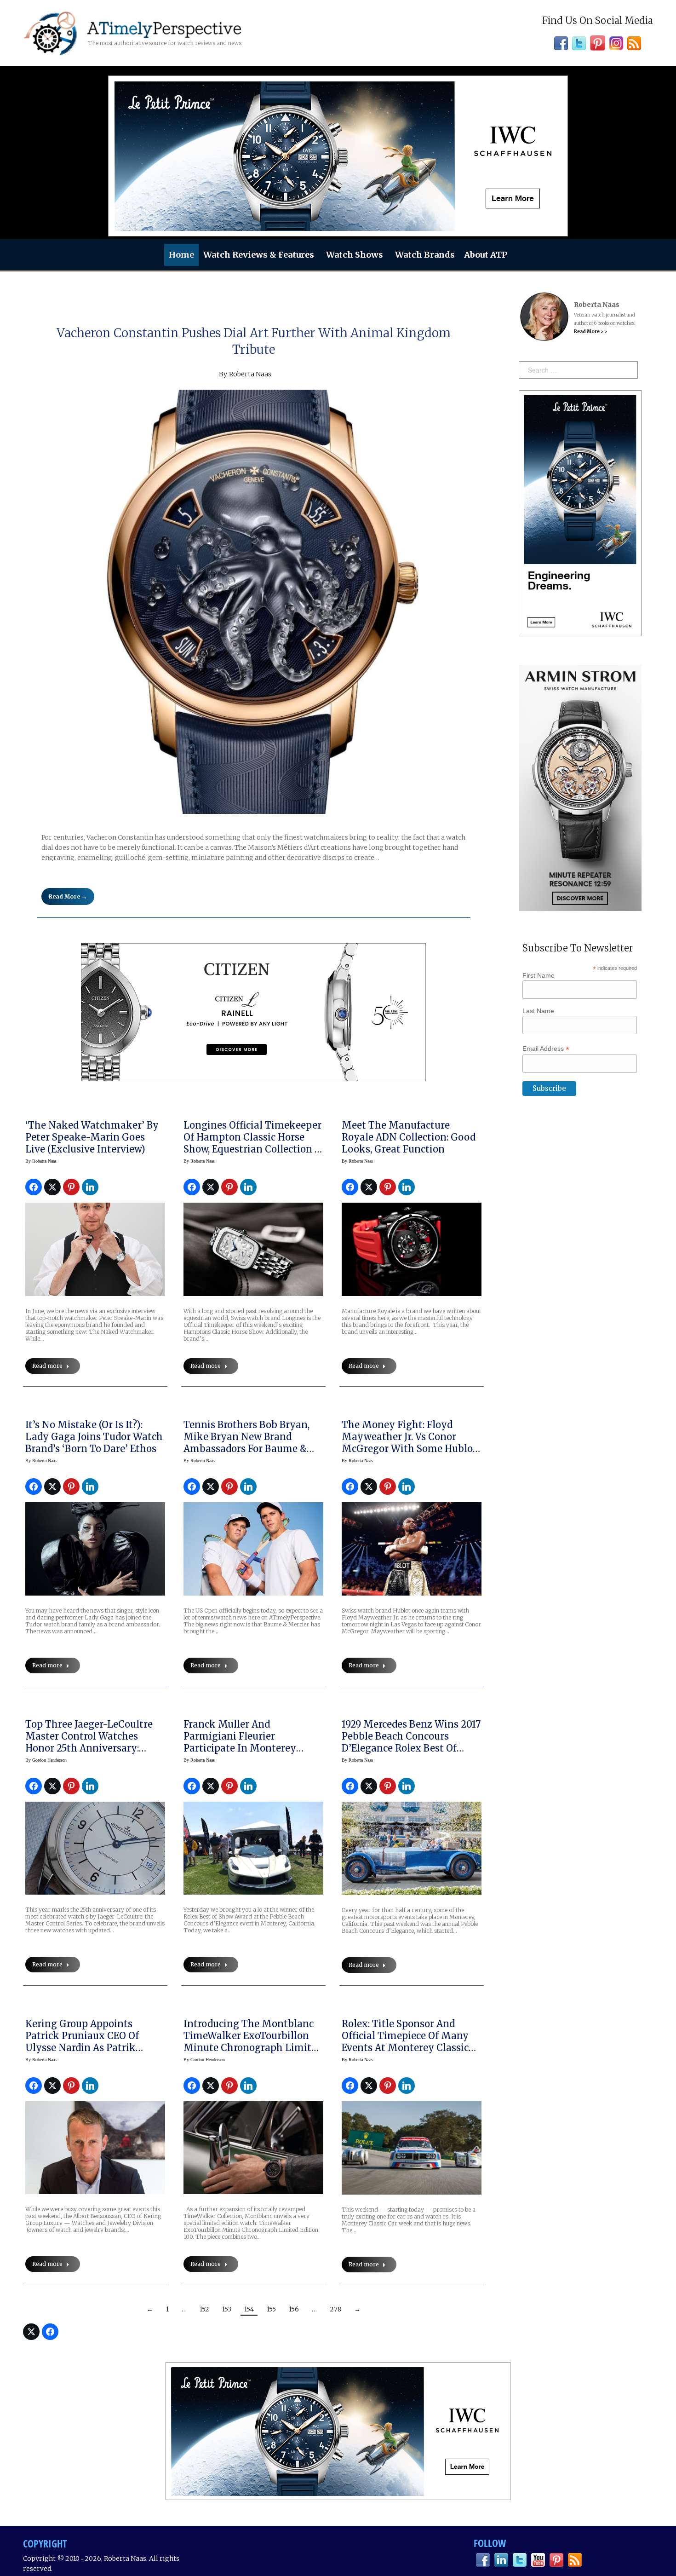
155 (271, 2309)
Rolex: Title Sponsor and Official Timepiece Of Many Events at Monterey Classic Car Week (405, 2042)
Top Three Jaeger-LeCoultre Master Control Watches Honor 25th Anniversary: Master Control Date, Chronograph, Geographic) (89, 1748)
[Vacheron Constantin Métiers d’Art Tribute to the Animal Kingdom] (254, 602)
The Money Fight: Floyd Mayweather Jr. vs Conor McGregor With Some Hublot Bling (409, 1443)
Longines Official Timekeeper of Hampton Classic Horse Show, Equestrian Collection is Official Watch (253, 1143)
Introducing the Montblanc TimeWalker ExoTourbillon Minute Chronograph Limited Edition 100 (253, 2042)
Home (181, 255)
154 (249, 2309)
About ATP (486, 255)
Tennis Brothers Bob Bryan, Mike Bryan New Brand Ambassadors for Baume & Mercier (246, 1443)
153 (227, 2309)
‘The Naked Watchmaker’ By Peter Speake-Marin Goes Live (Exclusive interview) (92, 1137)
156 (294, 2309)
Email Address (546, 1049)
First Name (539, 975)
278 (335, 2309)
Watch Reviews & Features (259, 255)
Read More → (68, 896)
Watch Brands (425, 255)
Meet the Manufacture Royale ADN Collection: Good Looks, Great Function (409, 1137)
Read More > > (590, 331)
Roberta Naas (250, 374)
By (41, 1161)
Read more (47, 1366)
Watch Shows (355, 255)
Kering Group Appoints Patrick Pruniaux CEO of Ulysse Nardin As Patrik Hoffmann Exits (82, 2042)
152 (204, 2309)
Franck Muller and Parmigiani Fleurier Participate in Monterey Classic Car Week (240, 1742)
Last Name (538, 1011)
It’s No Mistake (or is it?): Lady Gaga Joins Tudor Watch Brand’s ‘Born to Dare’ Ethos (94, 1437)
